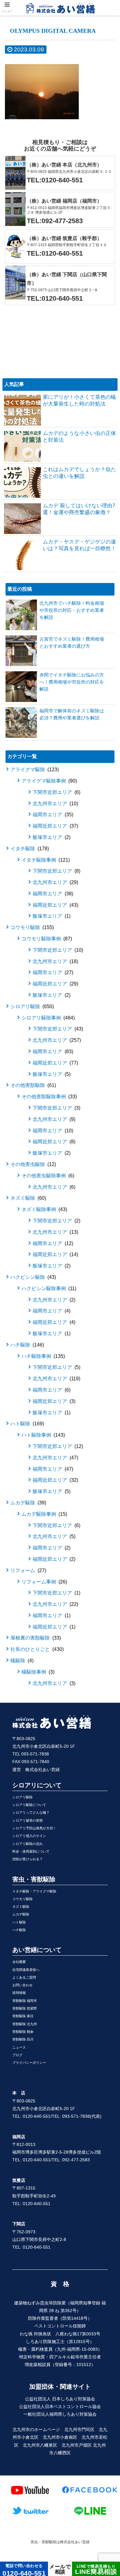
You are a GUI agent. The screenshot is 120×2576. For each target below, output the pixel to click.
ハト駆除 (26, 1424)
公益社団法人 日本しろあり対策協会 (60, 2399)
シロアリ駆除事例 (47, 1018)
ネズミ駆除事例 (44, 1209)
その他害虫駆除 (32, 1164)
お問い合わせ (22, 1985)
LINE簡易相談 (96, 2569)
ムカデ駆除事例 (44, 1514)
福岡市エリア (52, 815)
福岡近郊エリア (55, 826)
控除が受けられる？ (28, 1859)
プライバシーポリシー (29, 2063)
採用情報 (19, 1993)
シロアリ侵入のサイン (29, 1836)
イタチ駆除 (29, 849)
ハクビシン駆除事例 (48, 1288)
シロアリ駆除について (29, 1805)
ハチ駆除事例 (42, 1356)
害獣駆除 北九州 (25, 2024)
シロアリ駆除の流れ (28, 1844)
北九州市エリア (55, 804)
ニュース (19, 2047)
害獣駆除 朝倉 (23, 2032)
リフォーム (28, 1570)
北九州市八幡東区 (40, 2445)
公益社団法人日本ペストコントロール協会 (60, 2406)
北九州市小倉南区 (60, 2437)
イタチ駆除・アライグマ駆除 (34, 1891)
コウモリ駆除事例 (46, 939)
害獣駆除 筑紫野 (25, 2008)
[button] (108, 1316)
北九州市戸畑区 (77, 2445)
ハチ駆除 (26, 1345)
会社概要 (19, 1962)
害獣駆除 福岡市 (25, 2001)
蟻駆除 (21, 1661)
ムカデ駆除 (28, 1503)
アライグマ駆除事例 (48, 781)
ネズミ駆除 (28, 1198)
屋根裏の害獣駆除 (35, 1638)
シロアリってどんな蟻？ (31, 1812)
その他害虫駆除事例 (47, 1176)
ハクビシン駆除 (32, 1277)
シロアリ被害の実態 (28, 1820)
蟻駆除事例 (37, 1672)
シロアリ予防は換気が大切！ (34, 1828)
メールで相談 (60, 2569)
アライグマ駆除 (34, 770)
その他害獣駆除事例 (48, 1097)
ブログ (17, 2055)
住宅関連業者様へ (26, 1970)
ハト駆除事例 (42, 1435)
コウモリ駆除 (31, 927)
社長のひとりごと (36, 1649)
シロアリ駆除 (31, 1006)
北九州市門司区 (79, 2429)
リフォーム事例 (44, 1582)
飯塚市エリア (51, 837)
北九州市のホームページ (36, 2429)
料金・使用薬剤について (31, 1851)
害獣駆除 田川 (23, 2039)
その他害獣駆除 (32, 1085)
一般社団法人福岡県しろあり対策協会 (60, 2414)
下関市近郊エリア (56, 792)
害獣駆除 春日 (23, 2016)
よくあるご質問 (24, 1977)
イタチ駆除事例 (45, 860)
